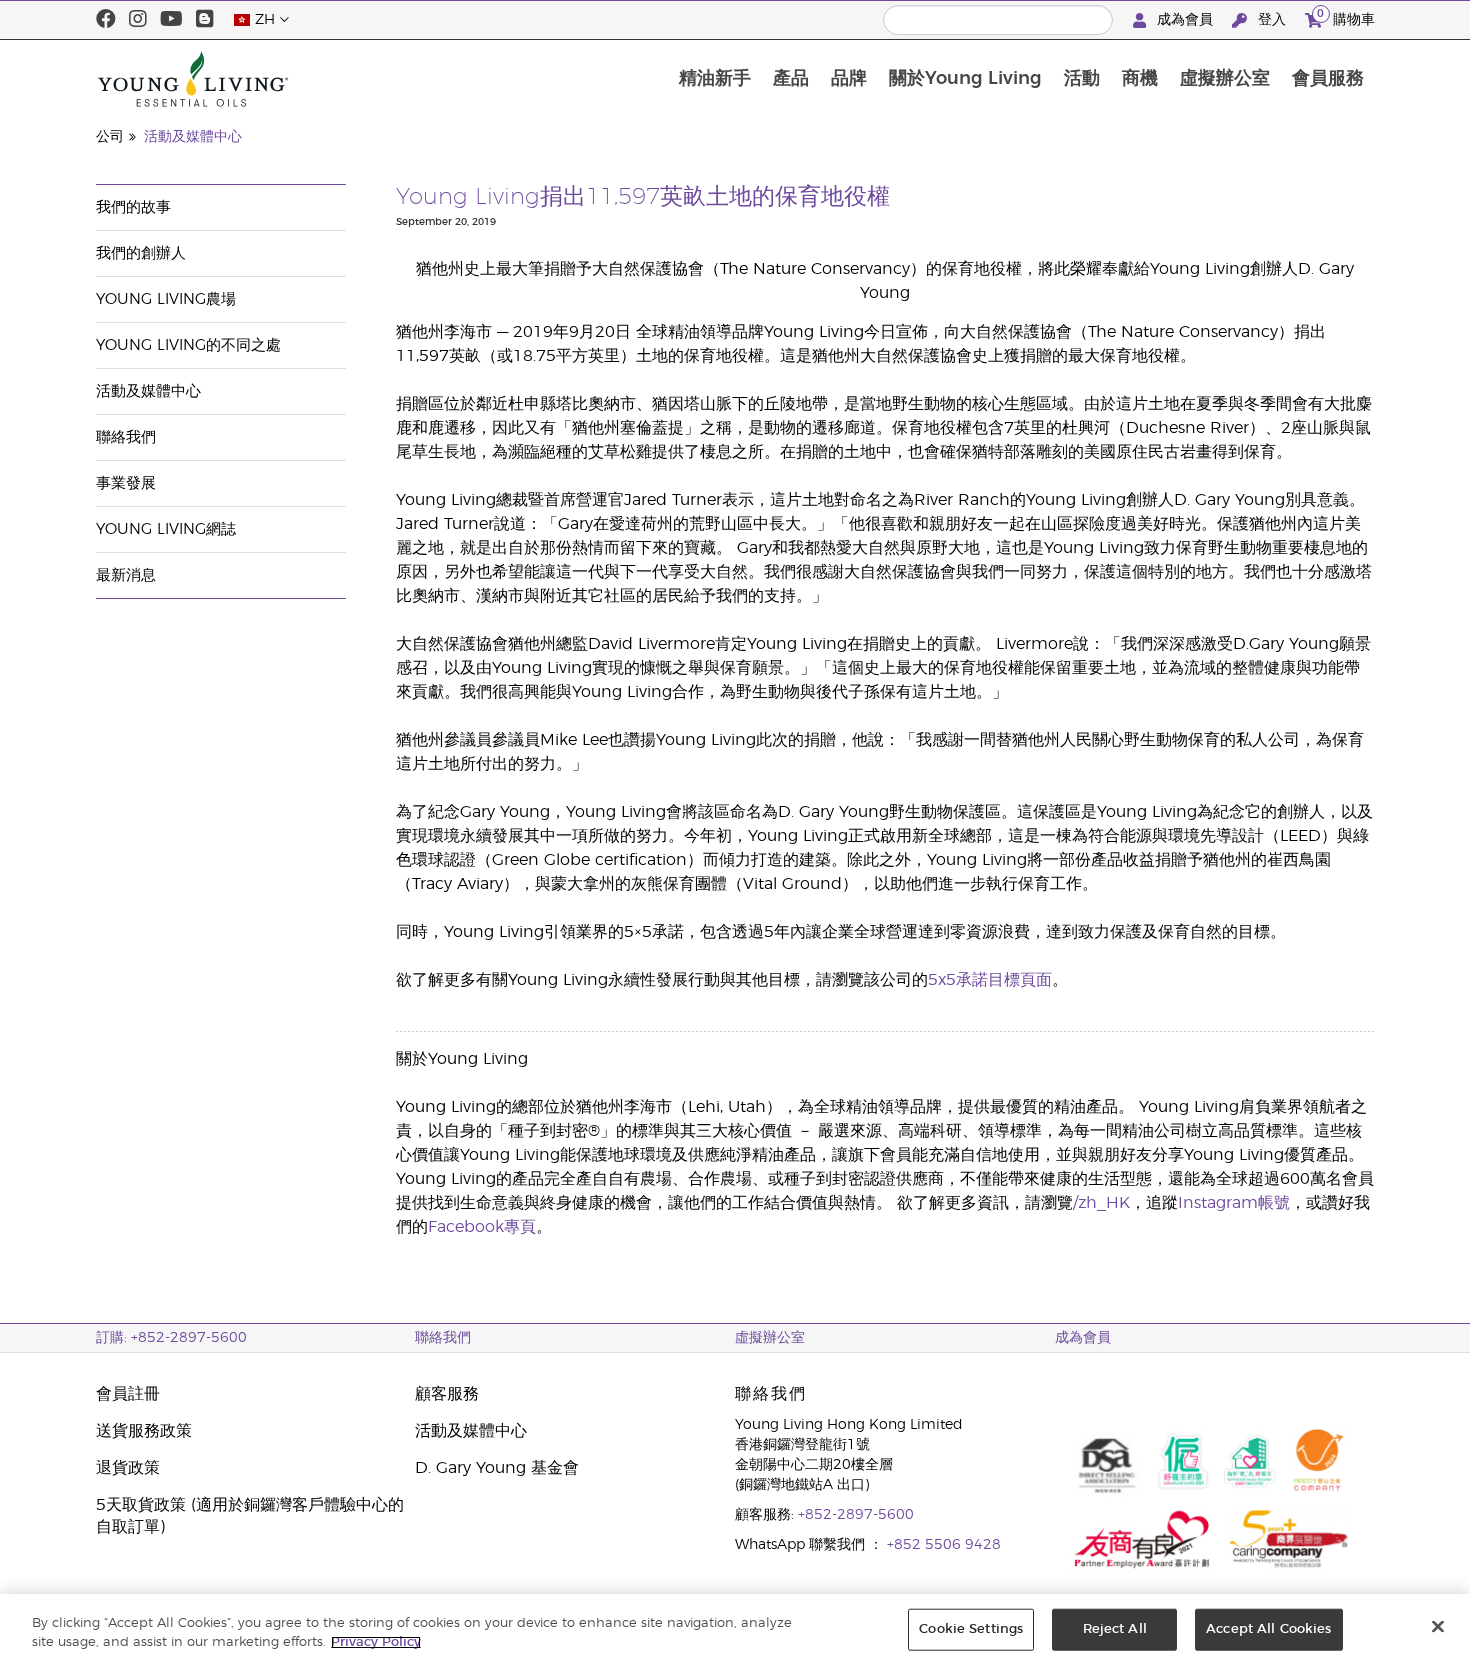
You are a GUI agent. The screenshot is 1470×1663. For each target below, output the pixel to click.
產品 (791, 79)
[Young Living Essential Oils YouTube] (171, 20)
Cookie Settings (971, 1629)
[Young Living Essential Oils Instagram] (138, 20)
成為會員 (1185, 20)
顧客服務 (447, 1394)
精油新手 (715, 79)
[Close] (1438, 1627)
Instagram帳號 (1234, 1203)
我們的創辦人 (141, 253)
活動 (1082, 79)
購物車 (1346, 17)
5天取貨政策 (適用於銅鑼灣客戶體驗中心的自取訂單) (250, 1516)
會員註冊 (128, 1394)
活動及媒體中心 (193, 137)
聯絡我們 (126, 437)
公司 (110, 137)
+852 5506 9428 (944, 1545)
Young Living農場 (166, 299)
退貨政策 (128, 1468)
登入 (1272, 20)
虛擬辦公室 (1225, 79)
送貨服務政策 (144, 1431)
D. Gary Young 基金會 (497, 1468)
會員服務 (1328, 79)
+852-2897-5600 (856, 1515)
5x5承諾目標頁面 (990, 980)
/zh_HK (1101, 1203)
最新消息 (126, 575)
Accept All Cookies (1268, 1629)
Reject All (1115, 1629)
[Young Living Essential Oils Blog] (205, 20)
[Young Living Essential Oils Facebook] (106, 20)
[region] (735, 1628)
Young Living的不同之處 (188, 345)
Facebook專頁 (482, 1227)
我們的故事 (133, 207)
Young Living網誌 (166, 529)
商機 (1140, 79)
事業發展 (126, 483)
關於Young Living (965, 79)
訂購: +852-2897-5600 (171, 1338)
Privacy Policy (376, 1642)
